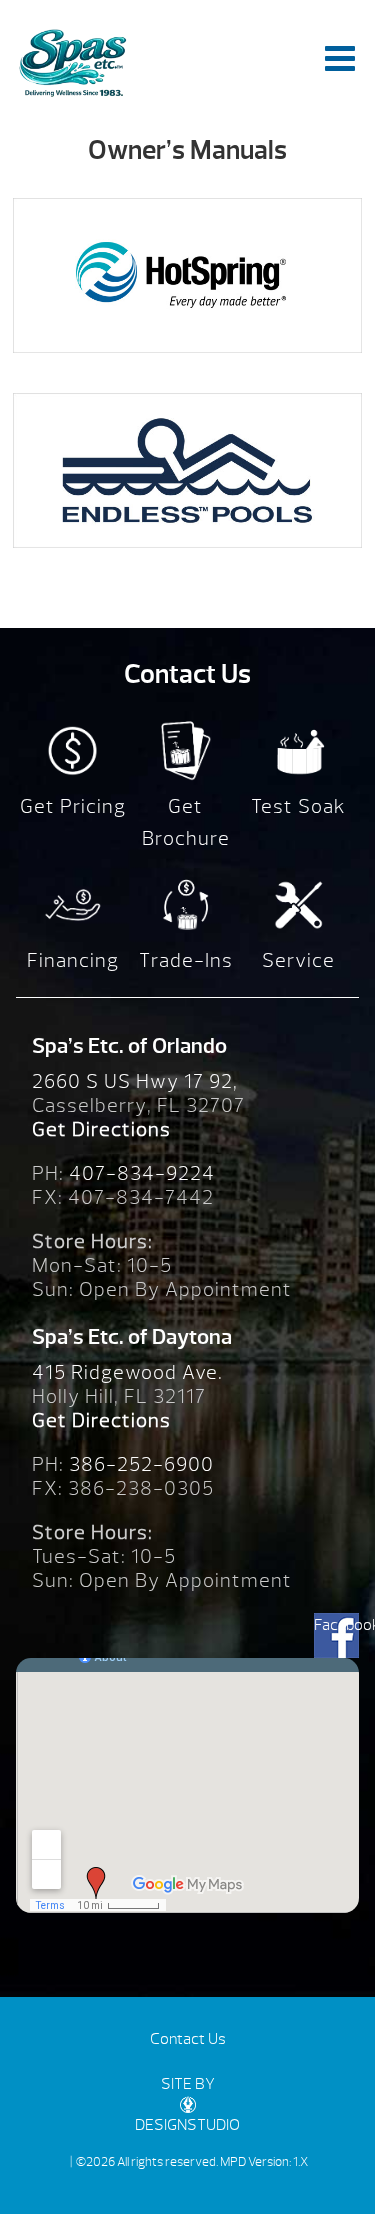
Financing (73, 960)
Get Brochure (186, 822)
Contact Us (188, 2039)
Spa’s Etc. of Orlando (129, 1046)
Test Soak (298, 806)
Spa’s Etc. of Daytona (132, 1337)
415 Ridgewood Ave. (127, 1372)
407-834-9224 (142, 1173)
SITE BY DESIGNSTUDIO (187, 2104)
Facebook (336, 1625)
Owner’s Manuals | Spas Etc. (72, 62)
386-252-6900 (141, 1464)
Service (298, 960)
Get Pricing (73, 806)
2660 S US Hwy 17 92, (135, 1081)
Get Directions (101, 1129)
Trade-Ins (186, 960)
